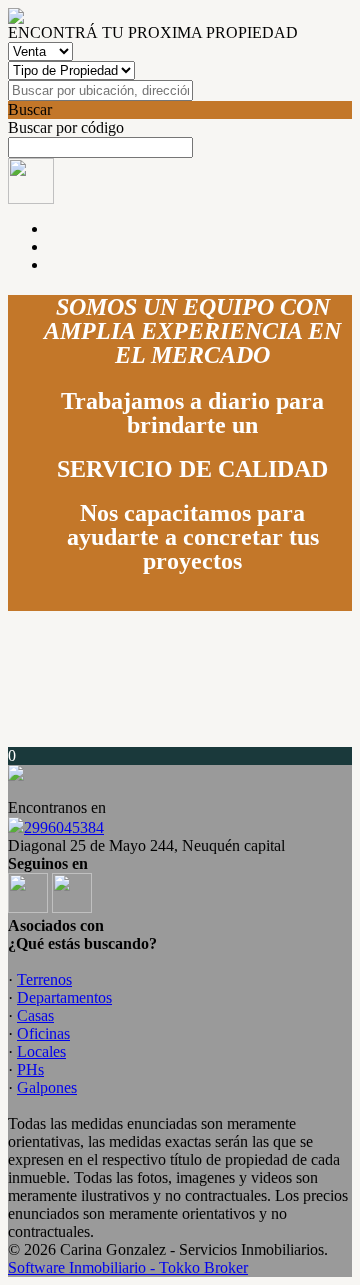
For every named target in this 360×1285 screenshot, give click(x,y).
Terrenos (44, 979)
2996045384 (64, 827)
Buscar (30, 109)
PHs (30, 1069)
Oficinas (43, 1033)
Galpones (47, 1087)
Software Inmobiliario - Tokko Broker (128, 1267)
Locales (41, 1051)
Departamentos (64, 997)
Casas (35, 1015)
